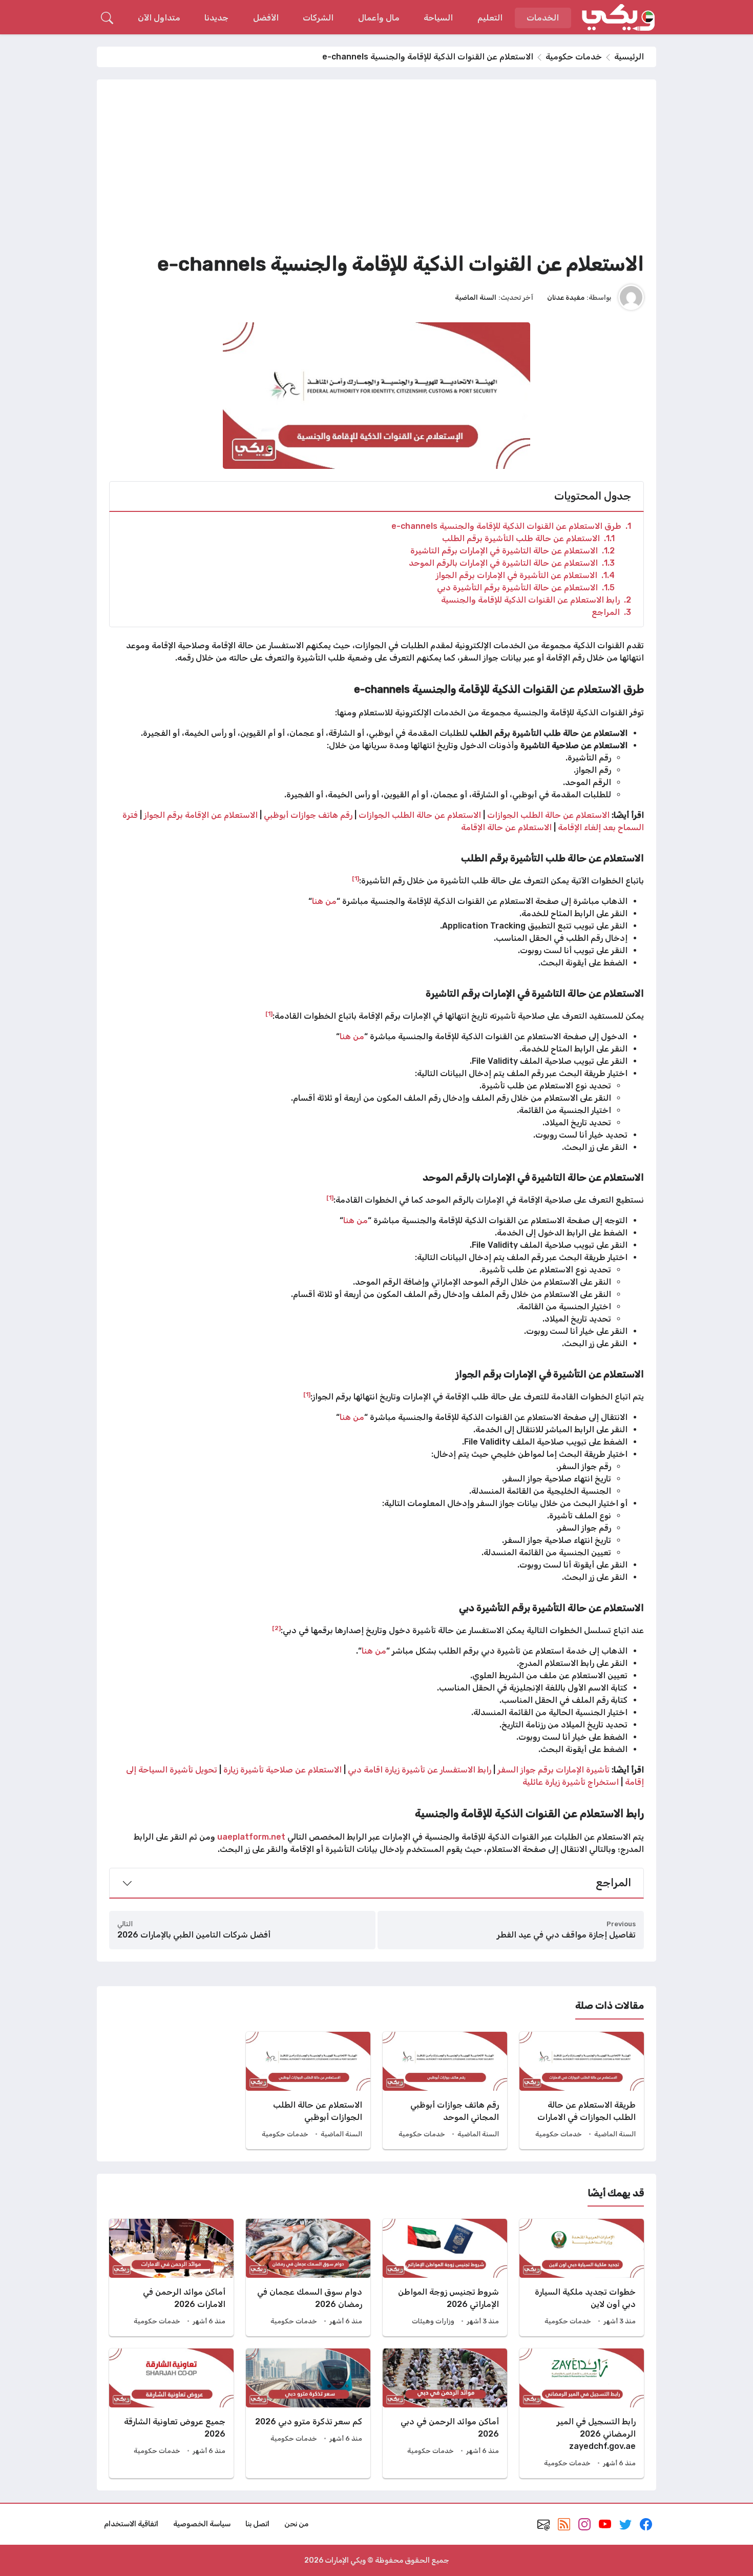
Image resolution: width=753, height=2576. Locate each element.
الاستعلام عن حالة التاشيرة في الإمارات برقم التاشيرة (513, 551)
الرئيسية (629, 57)
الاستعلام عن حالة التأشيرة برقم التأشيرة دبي (526, 588)
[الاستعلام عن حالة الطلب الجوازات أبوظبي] (308, 2090)
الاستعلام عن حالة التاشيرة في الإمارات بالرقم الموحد (512, 563)
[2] (276, 1628)
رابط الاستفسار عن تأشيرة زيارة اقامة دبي (421, 1770)
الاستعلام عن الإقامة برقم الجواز (201, 815)
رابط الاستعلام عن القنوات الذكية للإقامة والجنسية (536, 600)
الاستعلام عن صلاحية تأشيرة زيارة (284, 1770)
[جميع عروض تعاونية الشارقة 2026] (171, 2413)
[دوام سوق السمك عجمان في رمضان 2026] (308, 2278)
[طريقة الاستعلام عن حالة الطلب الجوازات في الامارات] (582, 2090)
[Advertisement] (376, 169)
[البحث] (107, 18)
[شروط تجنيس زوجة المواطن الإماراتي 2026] (445, 2278)
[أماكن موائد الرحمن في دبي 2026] (445, 2413)
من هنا (324, 901)
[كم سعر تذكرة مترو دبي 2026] (308, 2413)
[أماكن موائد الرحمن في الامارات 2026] (171, 2278)
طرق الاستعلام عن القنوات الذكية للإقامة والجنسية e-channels (511, 526)
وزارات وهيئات (433, 2321)
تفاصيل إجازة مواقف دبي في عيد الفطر (566, 1935)
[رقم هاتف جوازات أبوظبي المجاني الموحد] (445, 2090)
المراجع (611, 612)
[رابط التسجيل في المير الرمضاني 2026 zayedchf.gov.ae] (582, 2413)
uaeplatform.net (251, 1837)
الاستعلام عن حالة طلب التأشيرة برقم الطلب (528, 538)
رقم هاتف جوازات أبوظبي (308, 815)
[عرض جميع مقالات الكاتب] (631, 297)
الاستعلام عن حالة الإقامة (507, 827)
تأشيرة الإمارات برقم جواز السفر (553, 1770)
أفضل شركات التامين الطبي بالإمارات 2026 (194, 1935)
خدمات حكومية (574, 57)
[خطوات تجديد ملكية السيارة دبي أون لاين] (582, 2278)
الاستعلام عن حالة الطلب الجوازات (548, 815)
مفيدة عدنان (566, 297)
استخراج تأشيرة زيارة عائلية (572, 1782)
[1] (355, 878)
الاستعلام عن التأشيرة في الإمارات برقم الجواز (525, 575)
